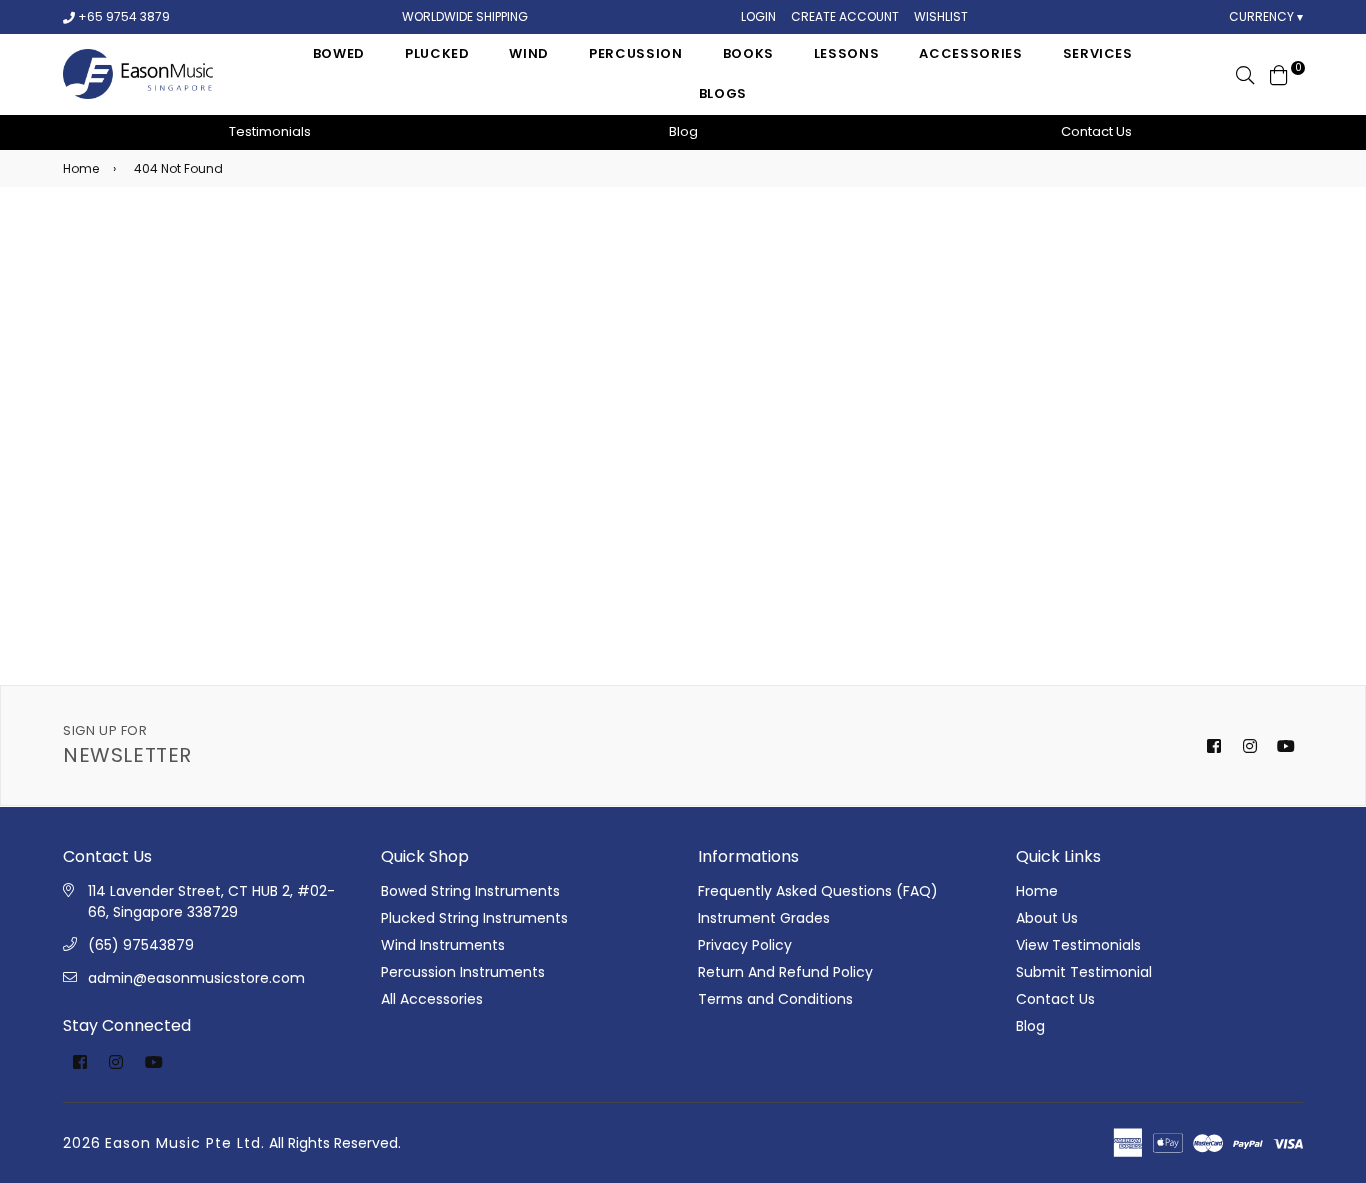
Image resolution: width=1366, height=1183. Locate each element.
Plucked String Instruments (474, 918)
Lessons (847, 53)
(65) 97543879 (141, 945)
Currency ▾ (1266, 16)
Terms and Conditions (775, 999)
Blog (683, 131)
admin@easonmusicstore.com (196, 978)
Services (1098, 53)
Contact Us (1096, 131)
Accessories (970, 53)
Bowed (339, 53)
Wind (529, 53)
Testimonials (270, 131)
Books (748, 53)
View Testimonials (1078, 945)
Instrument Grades (764, 918)
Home (81, 168)
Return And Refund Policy (785, 972)
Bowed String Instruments (470, 891)
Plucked (437, 53)
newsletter (127, 745)
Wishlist (941, 16)
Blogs (723, 93)
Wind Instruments (443, 945)
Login (758, 16)
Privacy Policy (745, 945)
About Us (1047, 918)
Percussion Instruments (463, 972)
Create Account (845, 16)
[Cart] (1279, 74)
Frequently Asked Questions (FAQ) (818, 891)
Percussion (636, 53)
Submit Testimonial (1084, 972)
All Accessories (432, 999)
